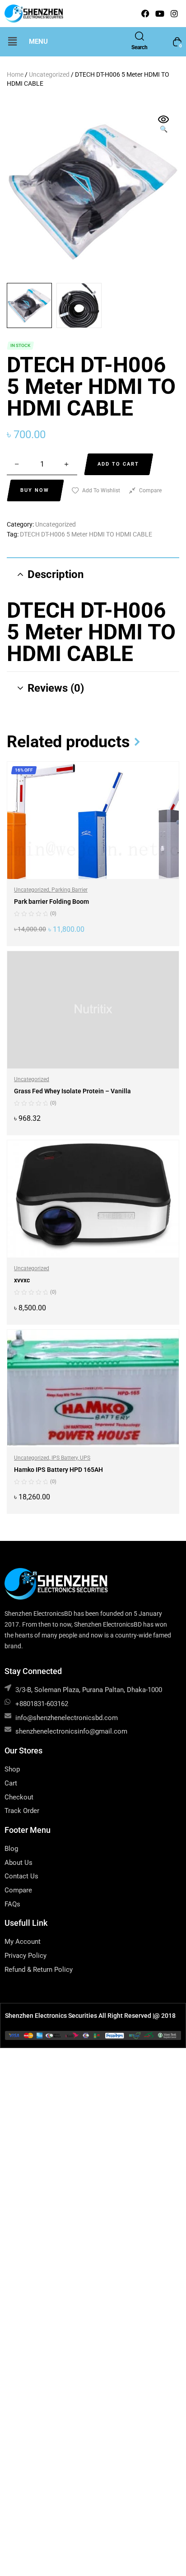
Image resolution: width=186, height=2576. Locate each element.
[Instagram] (174, 14)
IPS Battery (65, 1458)
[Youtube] (160, 14)
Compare (150, 490)
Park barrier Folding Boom (51, 902)
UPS (85, 1458)
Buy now (35, 490)
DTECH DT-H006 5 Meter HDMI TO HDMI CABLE (86, 534)
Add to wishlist (101, 490)
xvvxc (22, 1280)
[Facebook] (145, 14)
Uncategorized (49, 74)
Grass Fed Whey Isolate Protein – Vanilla (72, 1091)
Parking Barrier (70, 890)
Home (15, 74)
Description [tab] (56, 574)
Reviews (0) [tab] (56, 688)
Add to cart (118, 464)
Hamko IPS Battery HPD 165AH (58, 1470)
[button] (12, 42)
